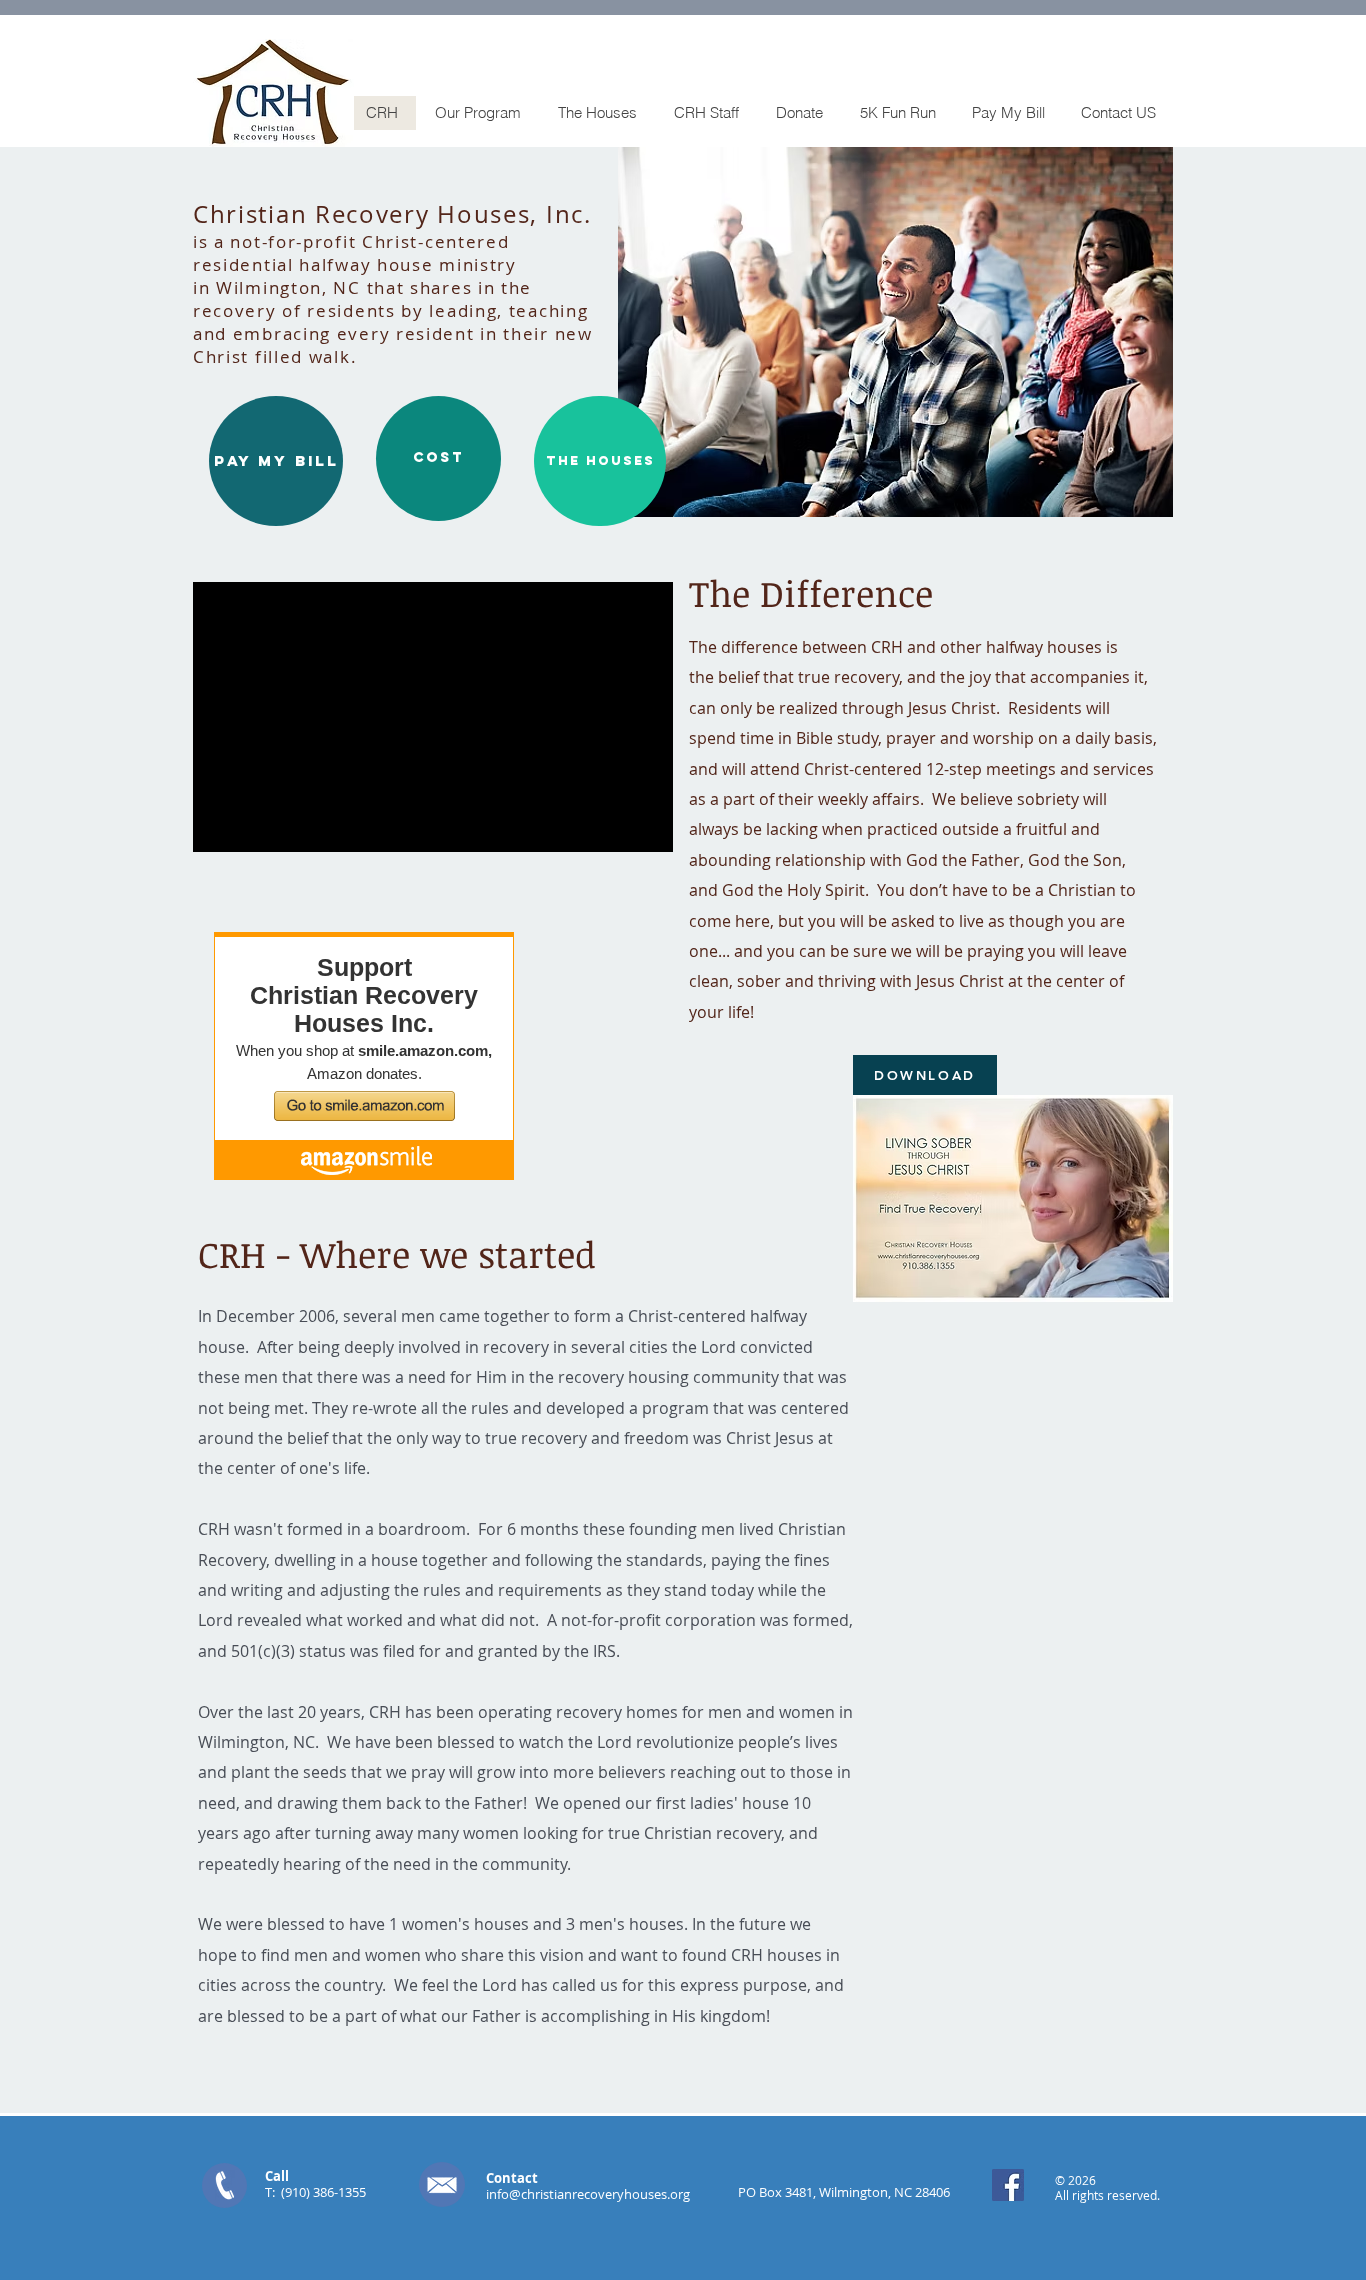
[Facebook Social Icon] (1008, 2185)
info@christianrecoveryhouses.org (588, 2194)
